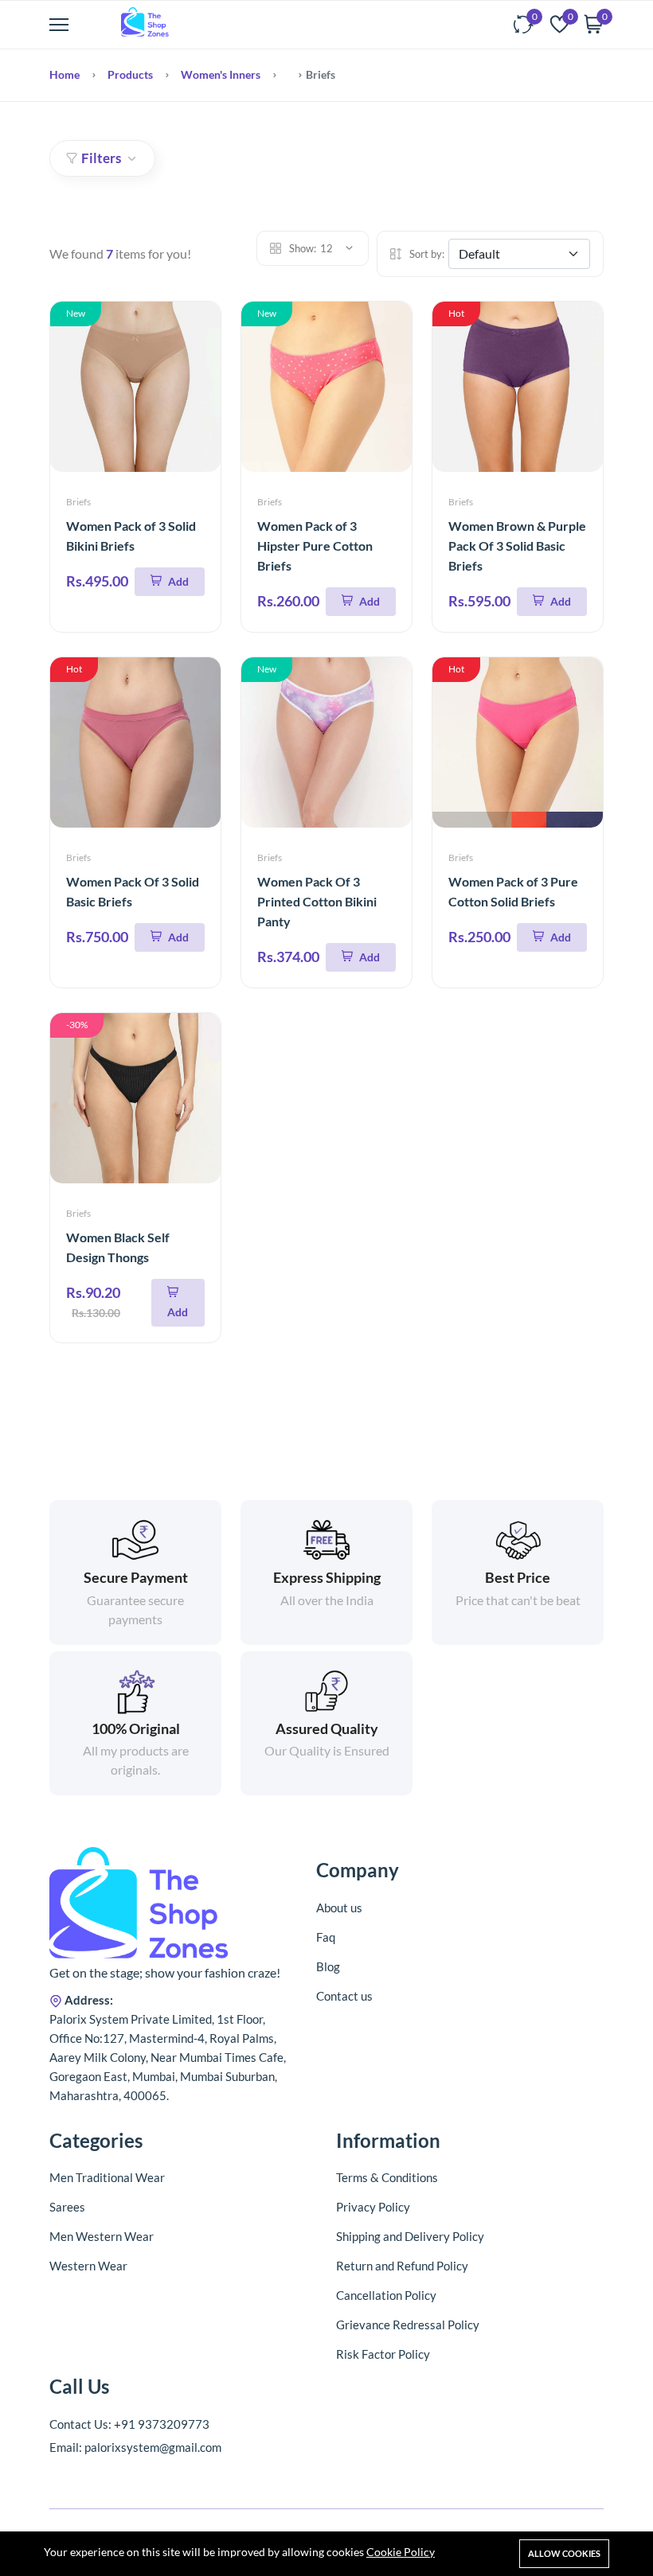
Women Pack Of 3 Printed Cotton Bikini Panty (317, 901)
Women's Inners (221, 74)
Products (130, 74)
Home (65, 74)
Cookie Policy (401, 2552)
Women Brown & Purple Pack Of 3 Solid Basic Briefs (517, 546)
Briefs (78, 502)
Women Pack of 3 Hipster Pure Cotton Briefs (315, 546)
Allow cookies (564, 2553)
